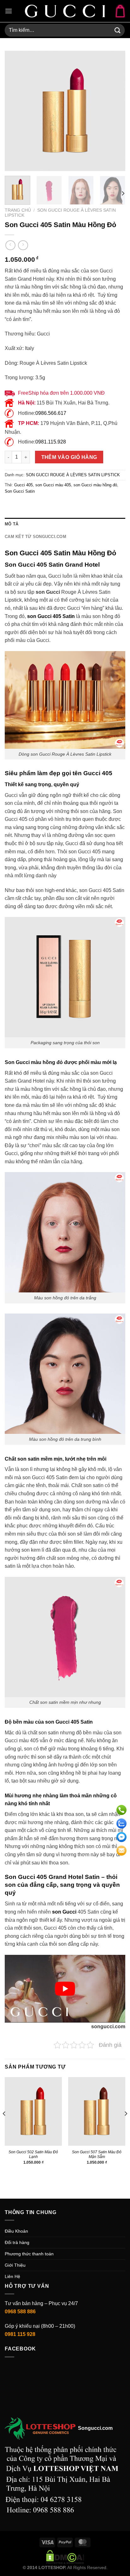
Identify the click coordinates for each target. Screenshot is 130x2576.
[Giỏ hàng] (120, 11)
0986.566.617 (51, 413)
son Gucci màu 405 (53, 485)
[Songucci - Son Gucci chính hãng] (65, 11)
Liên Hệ (12, 2276)
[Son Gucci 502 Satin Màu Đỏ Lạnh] (33, 2111)
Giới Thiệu (15, 2265)
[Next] (115, 111)
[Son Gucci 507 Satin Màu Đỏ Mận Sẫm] (97, 2111)
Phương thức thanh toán (29, 2254)
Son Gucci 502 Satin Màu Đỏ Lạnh (33, 2154)
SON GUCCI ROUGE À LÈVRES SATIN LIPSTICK (73, 475)
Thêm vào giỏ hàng (69, 457)
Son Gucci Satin (20, 491)
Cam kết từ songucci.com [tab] (35, 537)
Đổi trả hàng (17, 2242)
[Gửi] (118, 30)
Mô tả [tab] (12, 524)
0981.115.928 (51, 442)
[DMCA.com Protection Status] (65, 2556)
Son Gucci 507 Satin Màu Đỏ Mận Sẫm (97, 2154)
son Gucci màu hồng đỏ (95, 485)
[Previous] (15, 111)
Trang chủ (18, 210)
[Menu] (9, 11)
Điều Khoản (16, 2231)
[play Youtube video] (65, 1989)
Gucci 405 (24, 485)
